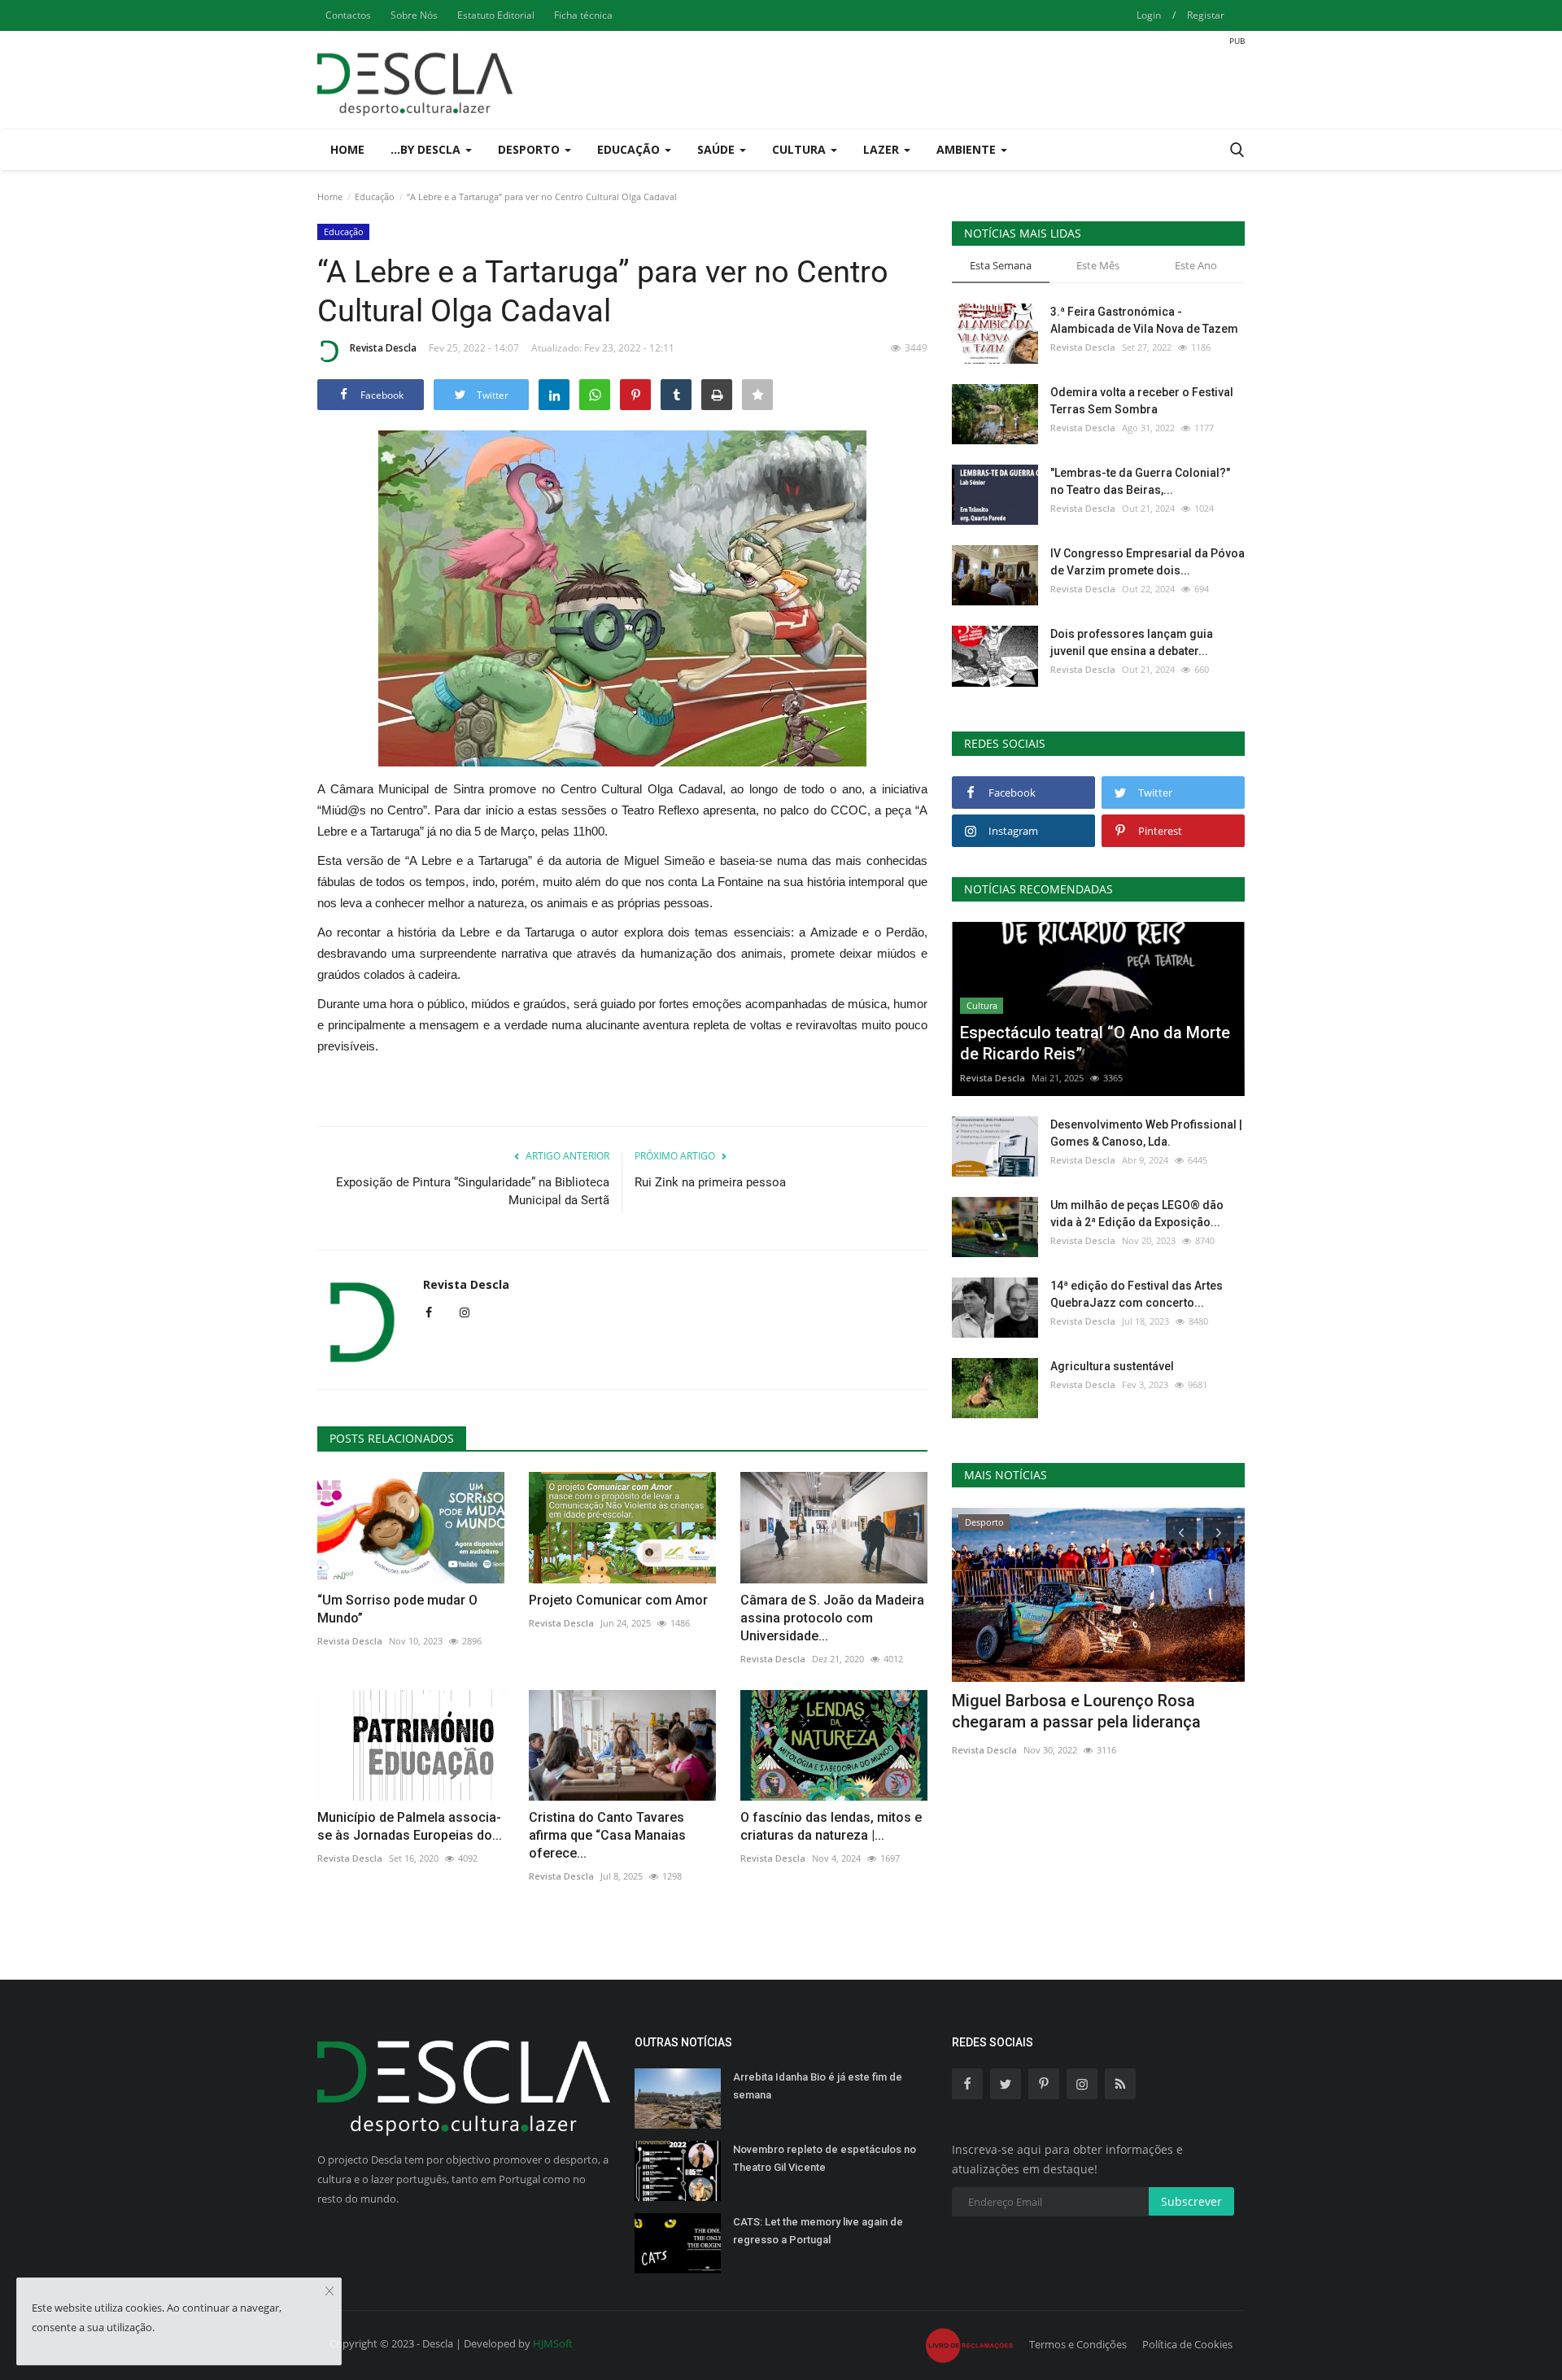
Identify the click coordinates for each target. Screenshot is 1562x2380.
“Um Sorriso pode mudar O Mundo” (397, 1609)
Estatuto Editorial (496, 15)
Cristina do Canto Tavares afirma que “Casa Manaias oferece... (607, 1835)
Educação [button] (630, 149)
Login (1149, 15)
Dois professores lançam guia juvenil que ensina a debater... (1132, 642)
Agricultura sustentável (1112, 1366)
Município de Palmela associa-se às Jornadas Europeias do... (410, 1826)
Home (347, 149)
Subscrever (1191, 2201)
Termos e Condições (1078, 2344)
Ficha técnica (583, 15)
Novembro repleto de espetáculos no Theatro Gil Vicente (825, 2158)
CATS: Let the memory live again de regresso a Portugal (818, 2231)
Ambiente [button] (968, 149)
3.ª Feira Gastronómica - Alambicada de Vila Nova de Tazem (1144, 320)
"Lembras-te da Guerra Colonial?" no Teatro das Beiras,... (1140, 481)
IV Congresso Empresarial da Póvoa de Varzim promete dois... (1148, 562)
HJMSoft (553, 2343)
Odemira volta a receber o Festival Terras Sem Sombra (1142, 401)
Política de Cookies (1187, 2344)
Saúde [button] (718, 149)
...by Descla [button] (427, 149)
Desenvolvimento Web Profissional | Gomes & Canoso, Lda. (1146, 1133)
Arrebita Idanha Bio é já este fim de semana (818, 2086)
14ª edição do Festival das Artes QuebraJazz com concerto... (1137, 1294)
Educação (375, 197)
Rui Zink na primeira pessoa (710, 1182)
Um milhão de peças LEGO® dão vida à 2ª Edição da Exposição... (1137, 1214)
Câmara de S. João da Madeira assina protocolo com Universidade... (832, 1618)
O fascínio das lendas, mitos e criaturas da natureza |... (831, 1826)
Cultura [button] (801, 149)
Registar (1206, 15)
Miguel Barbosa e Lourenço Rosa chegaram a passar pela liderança (1076, 1711)
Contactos (348, 15)
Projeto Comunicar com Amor (618, 1600)
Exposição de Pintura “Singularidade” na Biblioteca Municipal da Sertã (473, 1191)
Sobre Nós (414, 15)
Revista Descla (383, 348)
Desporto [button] (530, 149)
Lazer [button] (883, 149)
